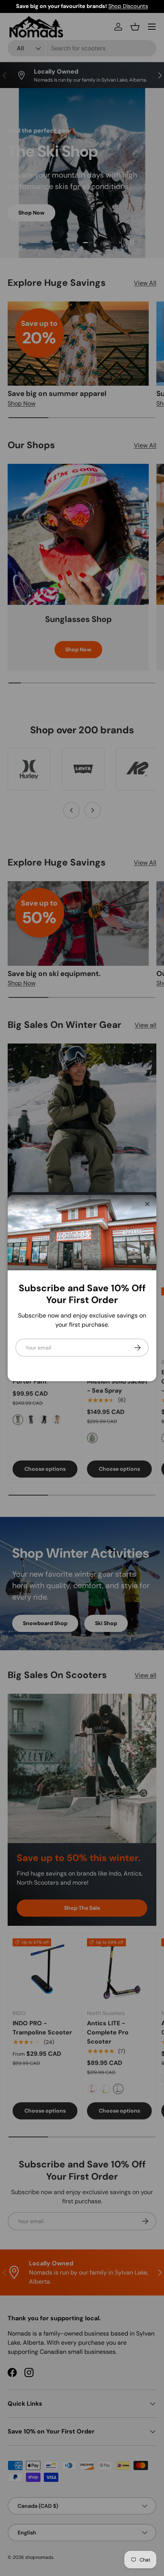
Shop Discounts (128, 6)
